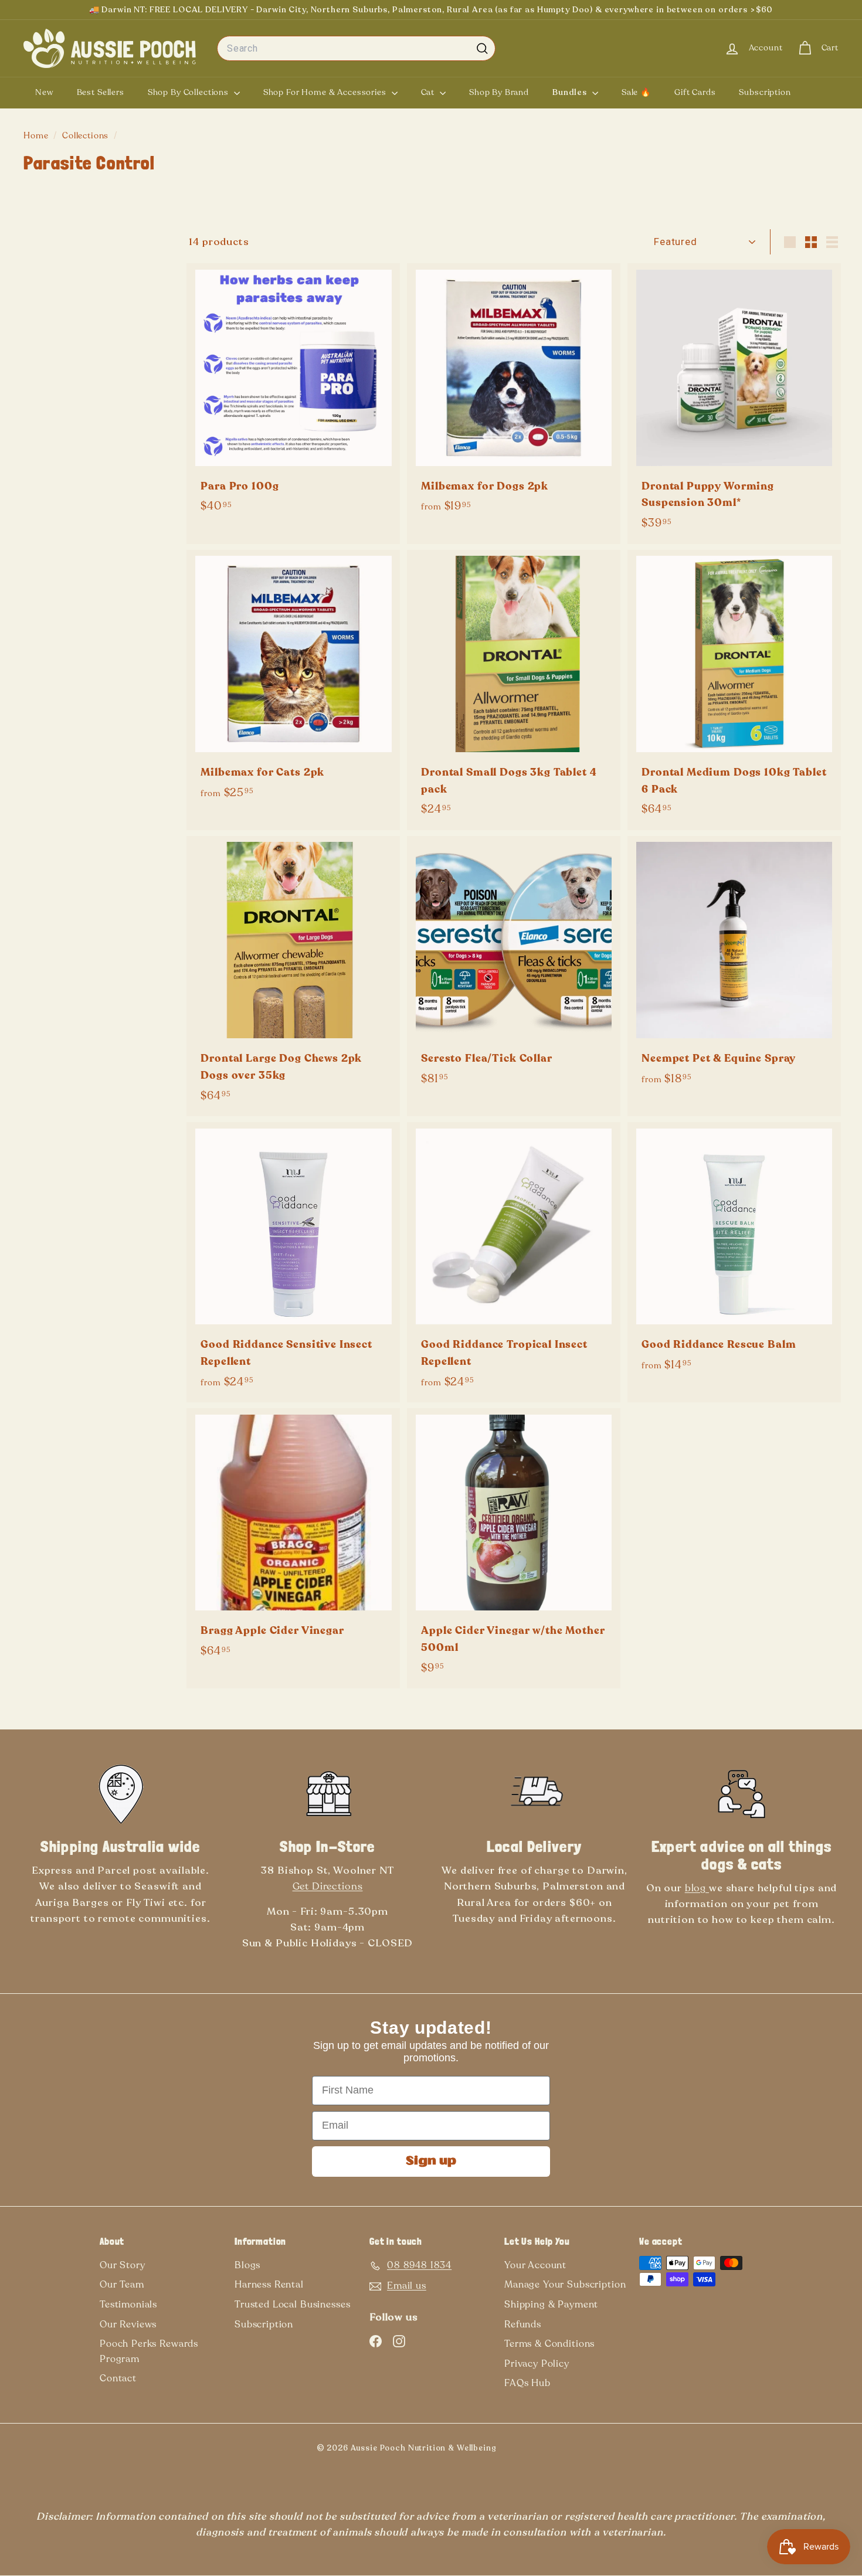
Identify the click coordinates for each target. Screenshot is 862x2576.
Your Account (535, 2265)
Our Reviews (128, 2324)
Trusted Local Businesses (292, 2305)
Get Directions (328, 1886)
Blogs (247, 2265)
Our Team (122, 2285)
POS (515, 2451)
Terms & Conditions (549, 2344)
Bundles (571, 92)
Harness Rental (269, 2285)
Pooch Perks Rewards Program (149, 2351)
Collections (86, 136)
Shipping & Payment (551, 2305)
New (44, 92)
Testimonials (128, 2305)
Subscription (765, 92)
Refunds (523, 2324)
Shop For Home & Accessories (326, 92)
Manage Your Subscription (565, 2285)
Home (37, 136)
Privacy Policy (537, 2364)
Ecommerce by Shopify (534, 2451)
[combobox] (356, 49)
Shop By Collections (189, 92)
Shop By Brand (499, 92)
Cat (429, 92)
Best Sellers (101, 92)
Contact (118, 2378)
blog (697, 1888)
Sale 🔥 (636, 92)
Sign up (431, 2162)
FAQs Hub (527, 2383)
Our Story (123, 2265)
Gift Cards (695, 92)
